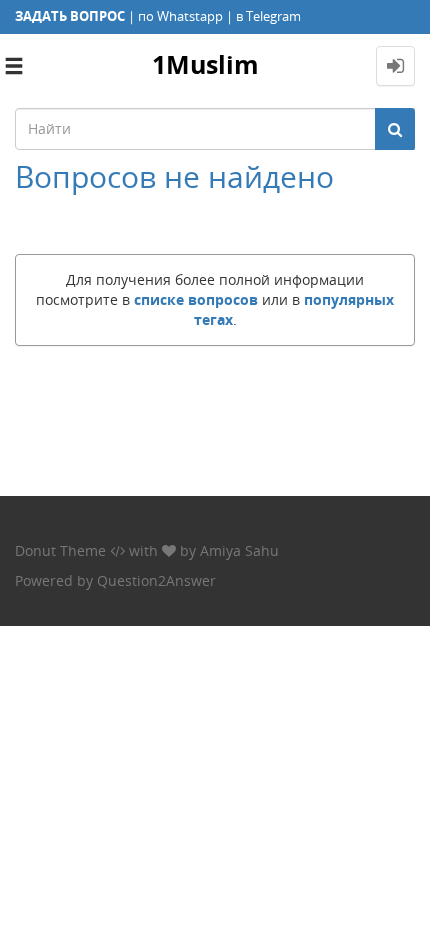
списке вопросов (196, 299)
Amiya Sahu (239, 550)
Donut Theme (60, 550)
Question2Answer (156, 580)
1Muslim (205, 64)
